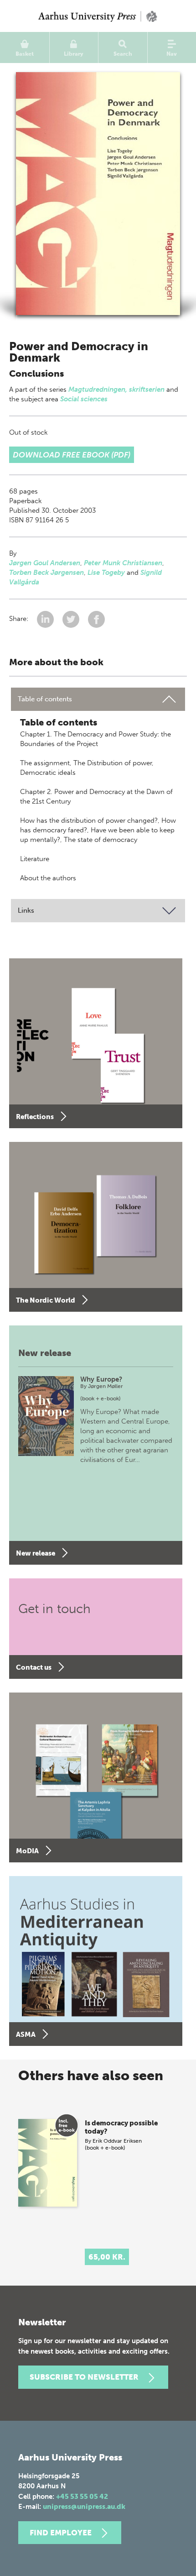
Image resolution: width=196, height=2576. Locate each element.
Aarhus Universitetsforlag (98, 16)
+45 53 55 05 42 (82, 2497)
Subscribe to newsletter (84, 2377)
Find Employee (61, 2533)
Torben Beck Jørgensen (46, 573)
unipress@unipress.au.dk (84, 2507)
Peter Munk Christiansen (123, 563)
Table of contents (45, 699)
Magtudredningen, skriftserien (116, 389)
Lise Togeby (106, 573)
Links (26, 910)
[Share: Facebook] (96, 619)
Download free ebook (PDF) (72, 455)
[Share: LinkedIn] (46, 619)
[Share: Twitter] (72, 619)
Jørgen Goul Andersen (45, 563)
